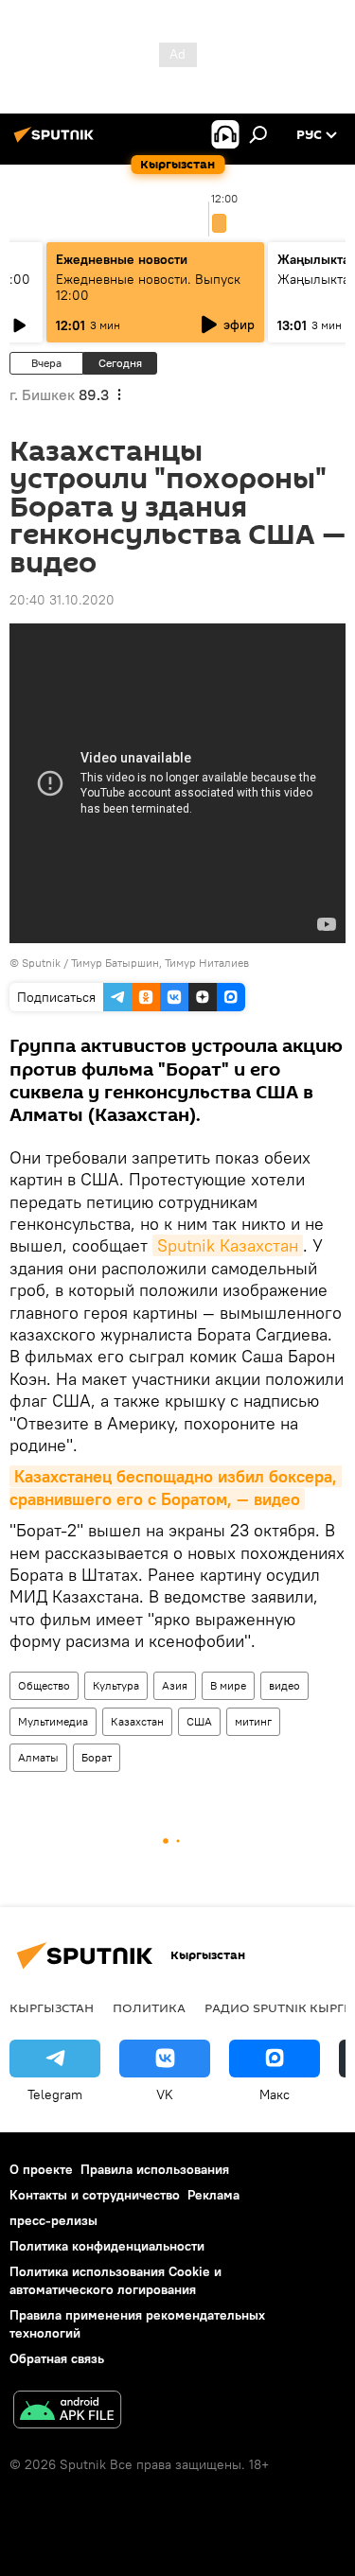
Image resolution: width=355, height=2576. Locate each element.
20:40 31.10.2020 (62, 600)
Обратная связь (57, 2358)
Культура (116, 1685)
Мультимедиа (53, 1721)
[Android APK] (67, 2412)
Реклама (213, 2195)
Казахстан (137, 1721)
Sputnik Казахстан (228, 1245)
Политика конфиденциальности (107, 2246)
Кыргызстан (52, 2007)
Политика (149, 2007)
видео (284, 1685)
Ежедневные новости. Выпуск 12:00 (148, 287)
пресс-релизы (53, 2220)
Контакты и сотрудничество (95, 2195)
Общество (44, 1685)
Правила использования (155, 2169)
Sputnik (41, 963)
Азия (175, 1685)
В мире (228, 1685)
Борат (97, 1757)
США (199, 1721)
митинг (253, 1721)
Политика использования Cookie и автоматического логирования (115, 2280)
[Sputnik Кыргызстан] (57, 142)
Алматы (38, 1757)
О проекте (41, 2169)
